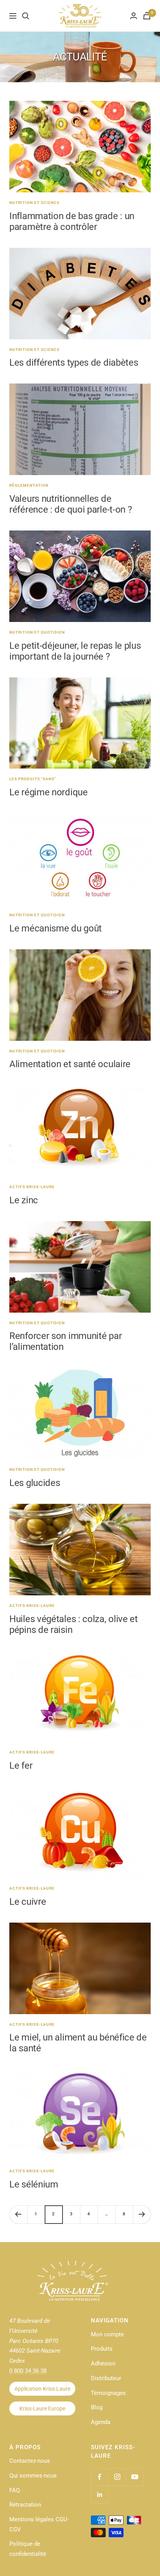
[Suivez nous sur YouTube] (135, 2477)
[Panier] (147, 16)
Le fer (21, 1766)
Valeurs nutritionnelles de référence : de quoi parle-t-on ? (70, 504)
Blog (97, 2407)
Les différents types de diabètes (74, 363)
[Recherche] (26, 16)
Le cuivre (28, 1902)
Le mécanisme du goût (56, 928)
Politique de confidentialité (28, 2549)
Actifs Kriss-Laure (32, 1187)
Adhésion (103, 2363)
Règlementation (29, 485)
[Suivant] (142, 2214)
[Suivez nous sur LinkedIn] (100, 2494)
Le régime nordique (49, 792)
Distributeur (106, 2378)
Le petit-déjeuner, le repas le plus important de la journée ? (75, 651)
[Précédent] (18, 2214)
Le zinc (24, 1200)
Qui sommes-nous (33, 2476)
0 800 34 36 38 (28, 2371)
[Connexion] (134, 16)
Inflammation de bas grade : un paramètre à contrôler (72, 221)
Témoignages (108, 2393)
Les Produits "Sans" (33, 779)
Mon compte (107, 2334)
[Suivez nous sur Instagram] (117, 2477)
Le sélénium (34, 2184)
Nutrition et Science (35, 203)
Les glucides (35, 1483)
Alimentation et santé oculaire (70, 1064)
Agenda (101, 2422)
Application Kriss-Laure (42, 2389)
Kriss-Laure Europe (42, 2408)
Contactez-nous (30, 2461)
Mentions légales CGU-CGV (39, 2524)
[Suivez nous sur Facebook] (100, 2477)
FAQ (15, 2490)
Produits (102, 2349)
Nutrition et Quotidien (37, 632)
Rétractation (25, 2505)
